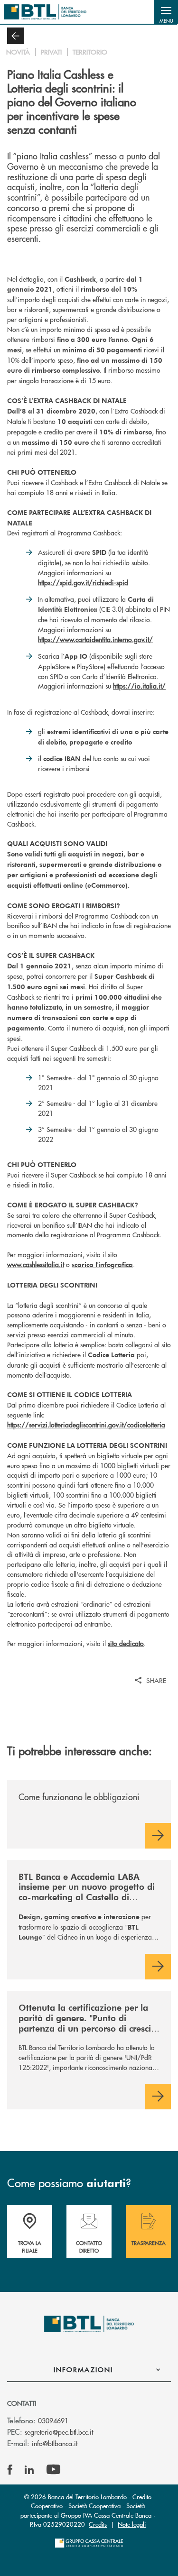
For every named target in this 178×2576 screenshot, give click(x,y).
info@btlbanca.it (55, 2443)
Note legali (132, 2524)
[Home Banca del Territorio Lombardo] (45, 12)
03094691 (53, 2420)
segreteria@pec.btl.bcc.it (59, 2432)
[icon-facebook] (10, 2470)
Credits (98, 2524)
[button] (166, 12)
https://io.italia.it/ (139, 686)
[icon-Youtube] (53, 2470)
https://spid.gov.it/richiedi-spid (83, 582)
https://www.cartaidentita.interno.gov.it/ (95, 639)
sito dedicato (126, 1643)
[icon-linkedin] (29, 2470)
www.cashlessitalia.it (36, 1264)
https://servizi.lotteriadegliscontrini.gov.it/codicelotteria (86, 1425)
